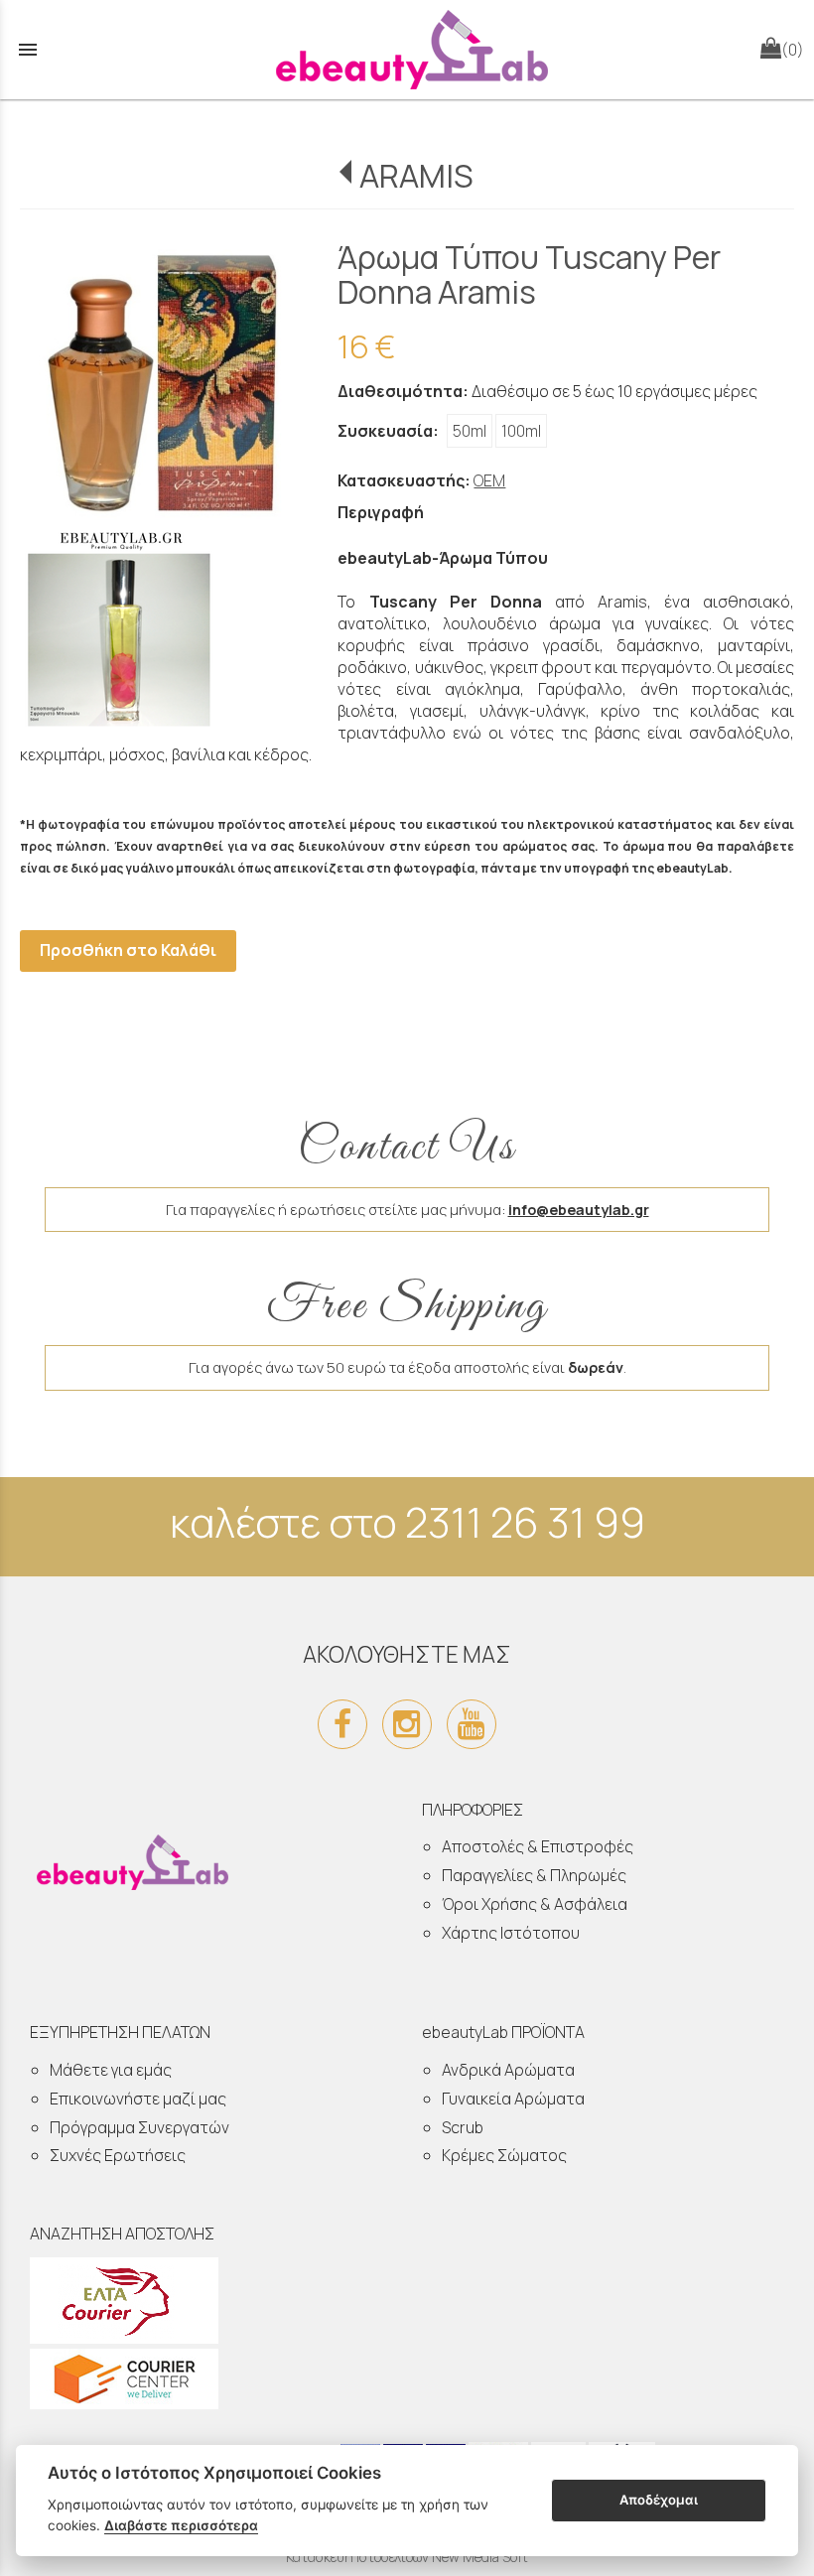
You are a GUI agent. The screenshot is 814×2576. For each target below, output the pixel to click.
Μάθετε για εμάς (111, 2070)
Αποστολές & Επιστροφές (538, 1846)
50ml (470, 431)
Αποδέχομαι (659, 2500)
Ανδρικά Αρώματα (508, 2070)
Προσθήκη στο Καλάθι (128, 950)
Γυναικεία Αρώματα (513, 2099)
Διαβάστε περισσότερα (181, 2525)
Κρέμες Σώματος (504, 2155)
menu (28, 50)
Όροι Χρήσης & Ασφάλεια (535, 1904)
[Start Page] (407, 50)
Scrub (463, 2127)
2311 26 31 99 (525, 1522)
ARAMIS (416, 176)
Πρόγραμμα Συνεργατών (139, 2127)
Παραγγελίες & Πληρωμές (534, 1875)
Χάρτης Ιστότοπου (511, 1933)
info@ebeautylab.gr (579, 1210)
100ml (521, 431)
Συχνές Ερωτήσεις (118, 2155)
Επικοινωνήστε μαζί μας (138, 2099)
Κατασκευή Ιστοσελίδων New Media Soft (407, 2557)
